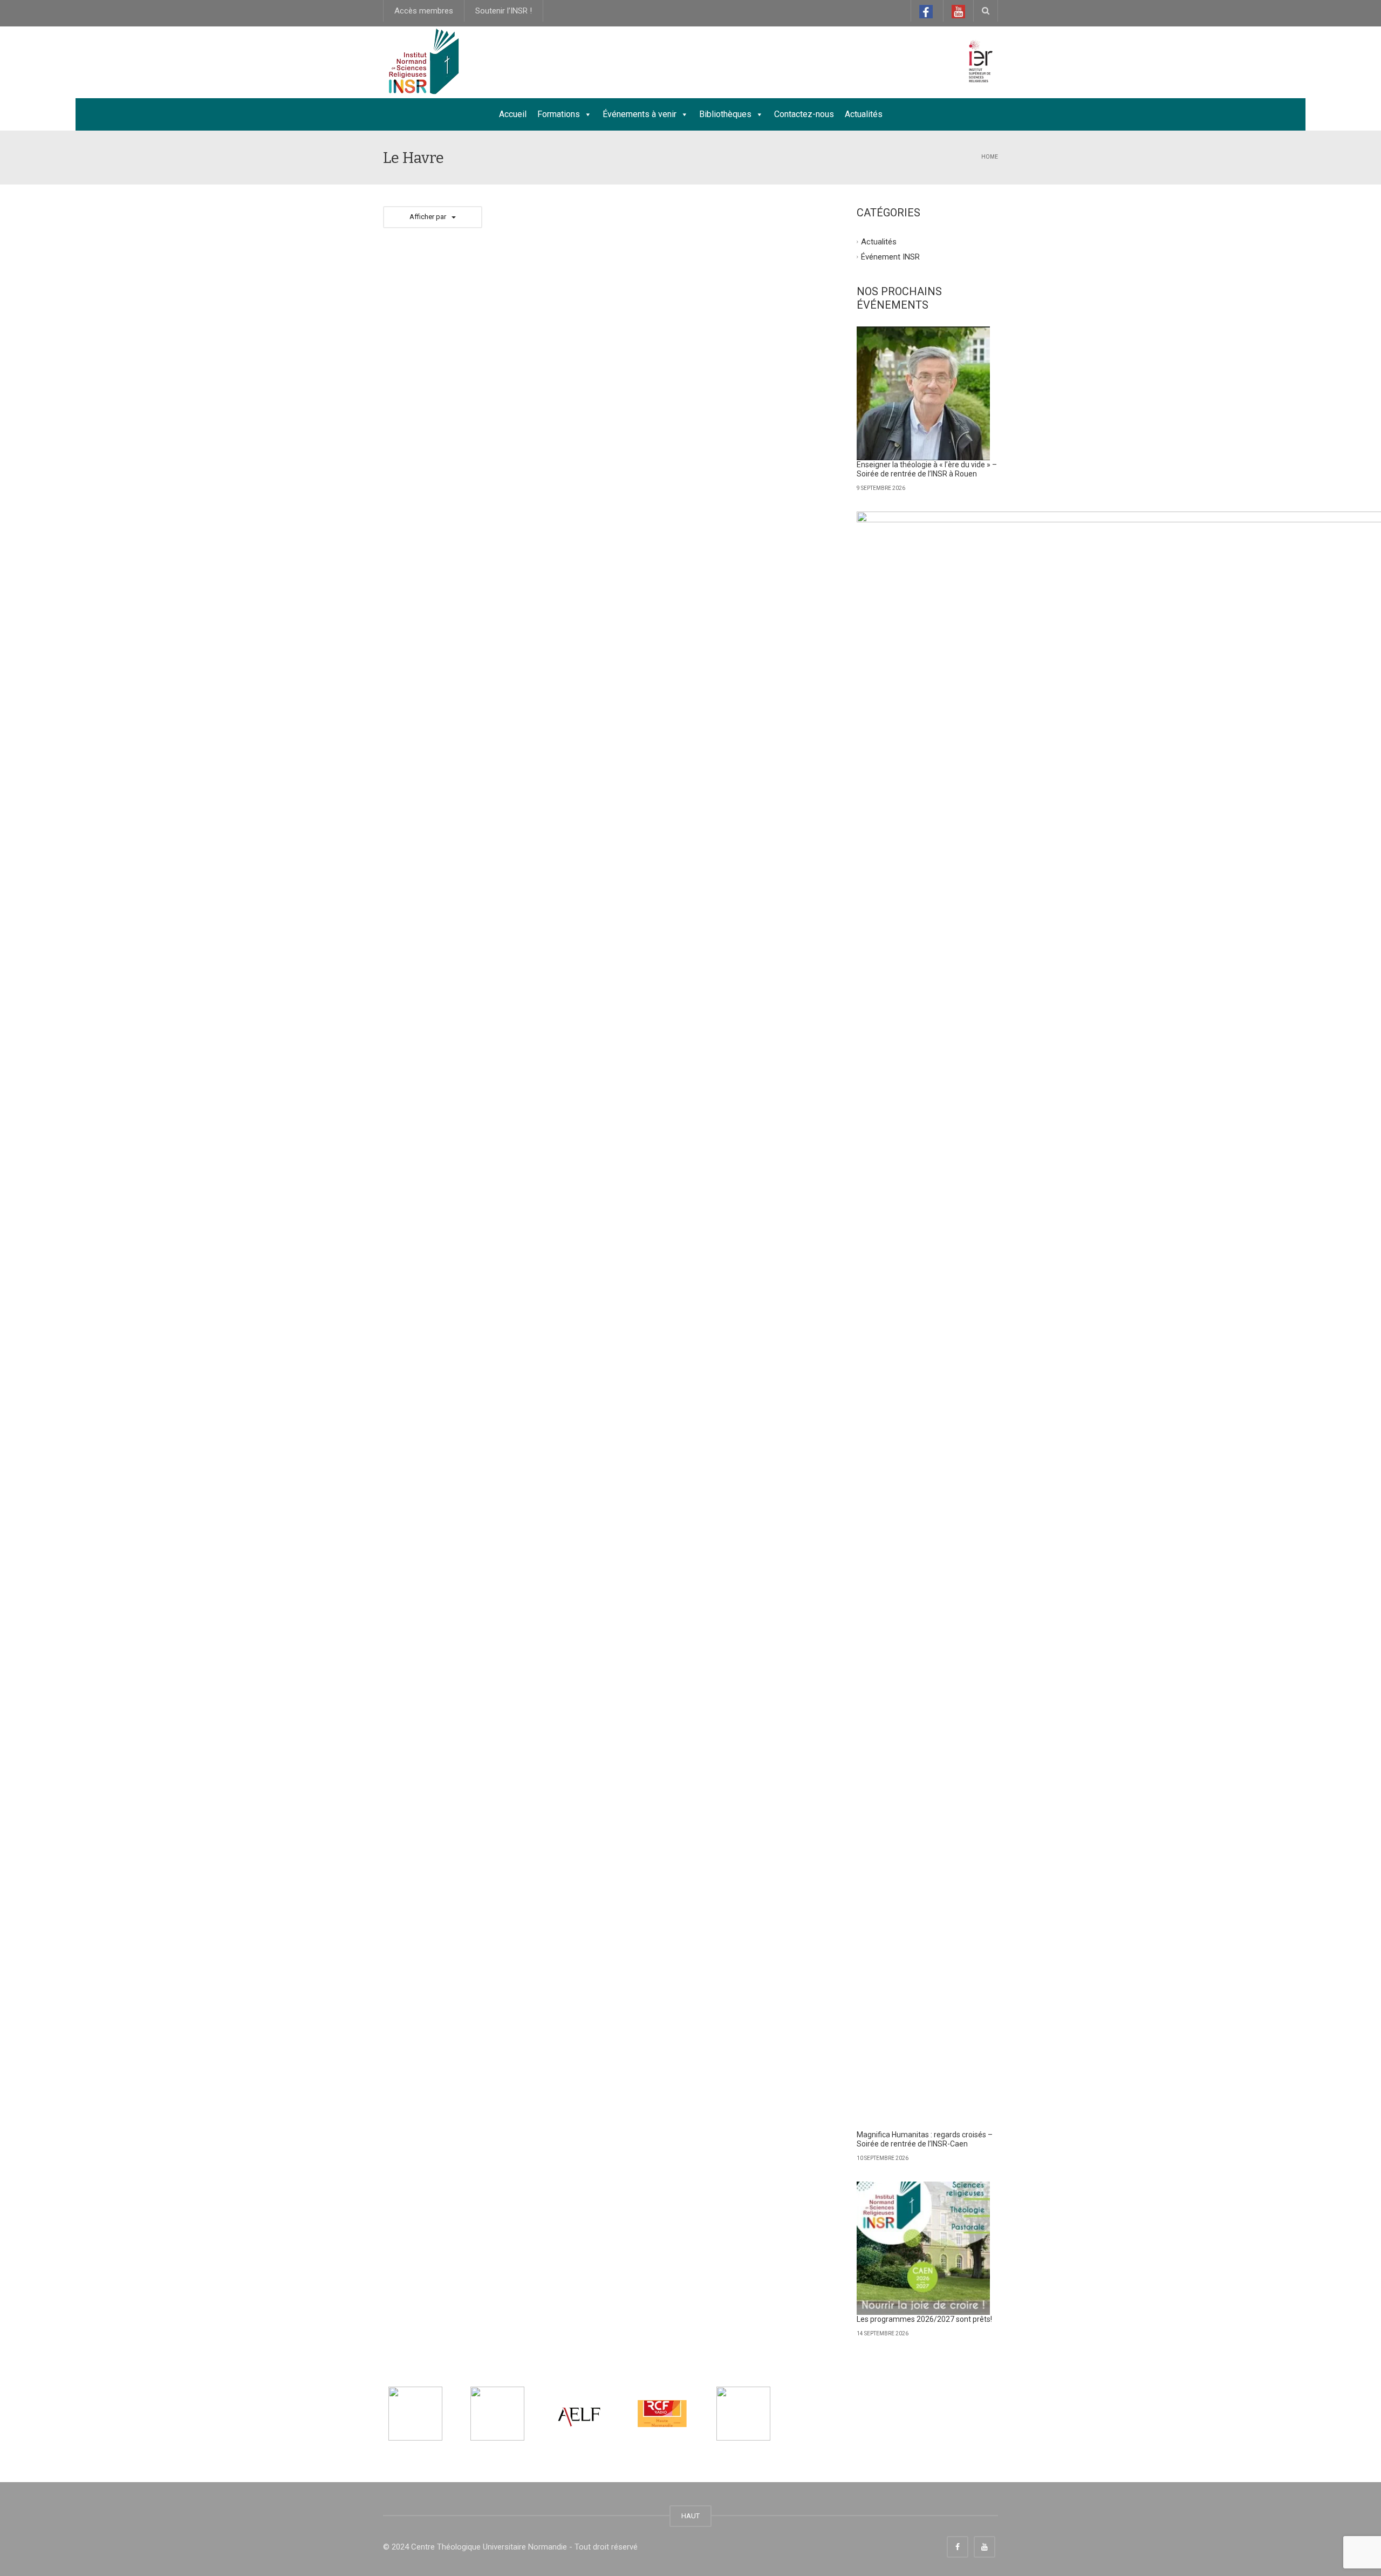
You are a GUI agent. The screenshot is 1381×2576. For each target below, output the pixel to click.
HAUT (690, 2516)
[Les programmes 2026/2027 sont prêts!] (924, 2248)
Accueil (513, 114)
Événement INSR (890, 256)
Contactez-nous (804, 114)
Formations (559, 114)
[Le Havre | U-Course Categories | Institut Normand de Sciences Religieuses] (423, 62)
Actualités (864, 114)
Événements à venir (640, 114)
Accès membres (424, 11)
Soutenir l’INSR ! (504, 11)
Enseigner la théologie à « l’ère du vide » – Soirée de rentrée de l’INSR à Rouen (927, 469)
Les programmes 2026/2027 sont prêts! (924, 2319)
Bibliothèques (725, 114)
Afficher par (428, 217)
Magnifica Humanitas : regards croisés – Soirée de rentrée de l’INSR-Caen (925, 2139)
